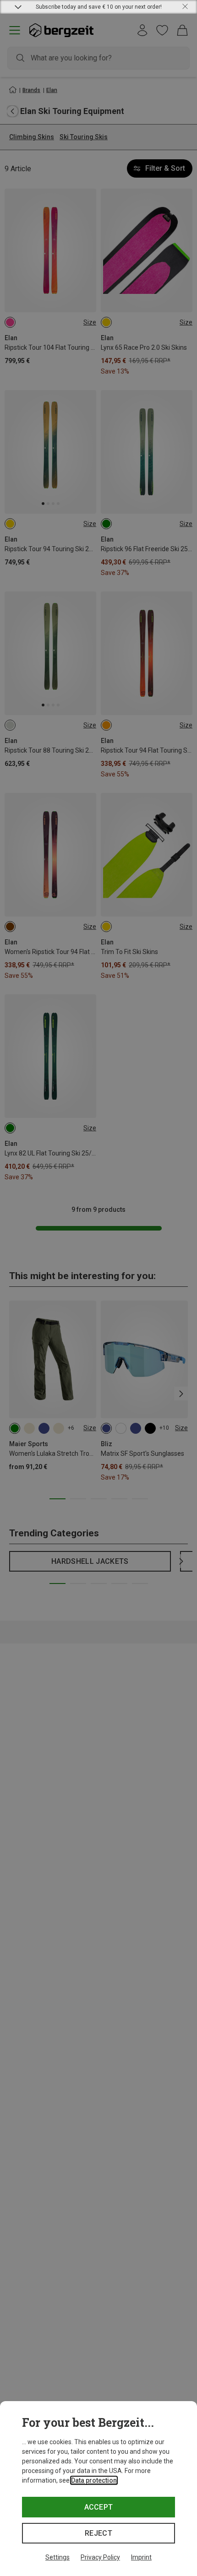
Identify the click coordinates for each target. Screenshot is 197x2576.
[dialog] (98, 2489)
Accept (99, 2507)
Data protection (94, 2480)
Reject (98, 2533)
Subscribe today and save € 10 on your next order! (99, 7)
